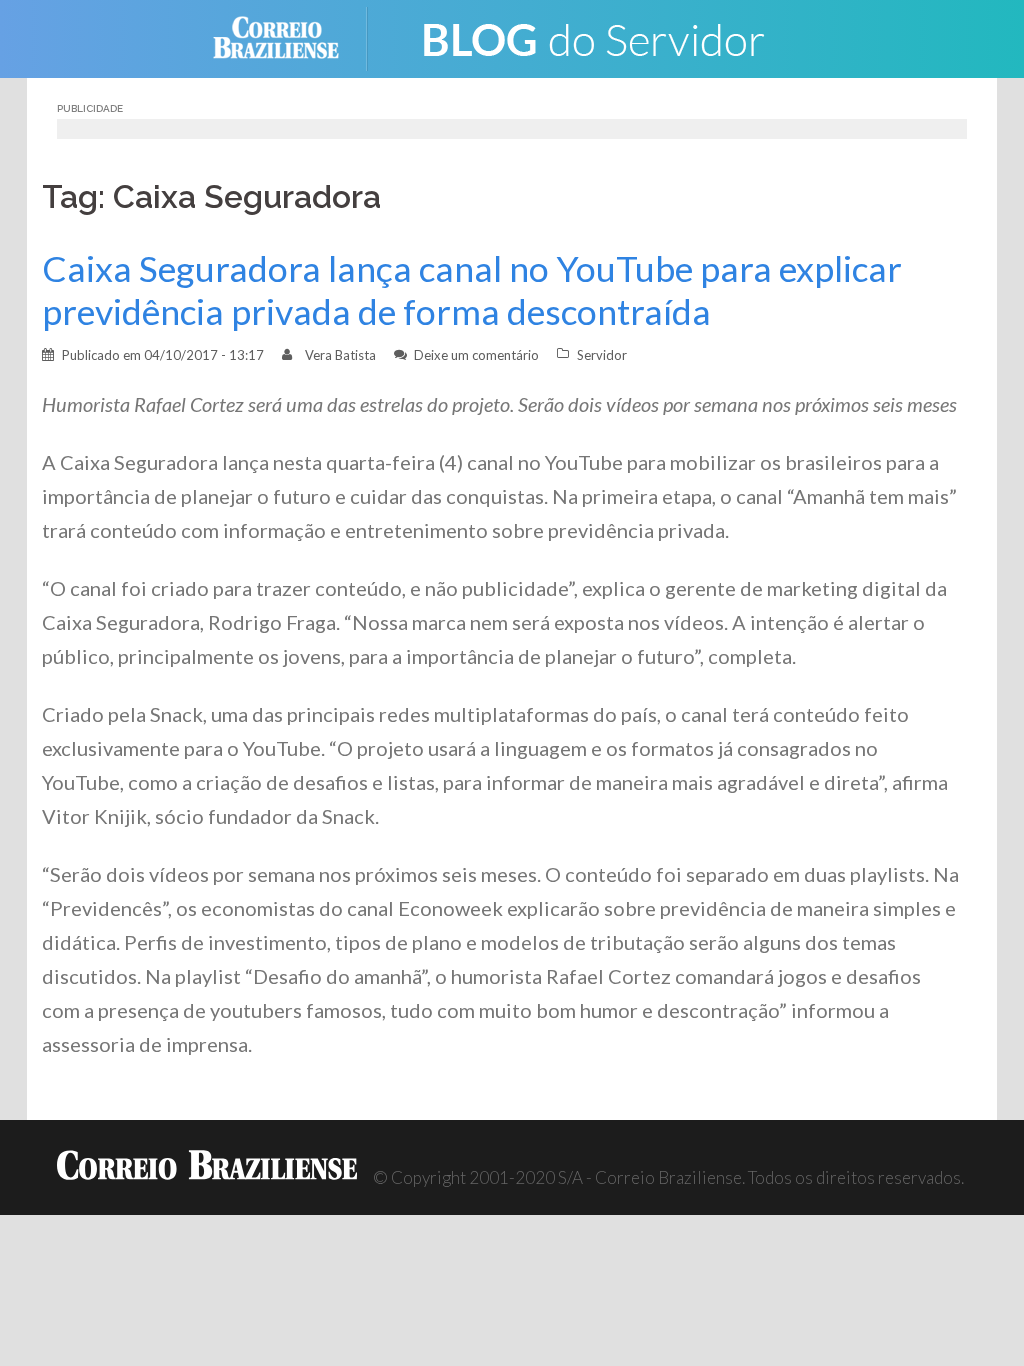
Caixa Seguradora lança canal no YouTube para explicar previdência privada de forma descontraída (472, 290)
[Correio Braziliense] (291, 36)
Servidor (602, 355)
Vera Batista (340, 355)
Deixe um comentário (476, 355)
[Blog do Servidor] (592, 36)
